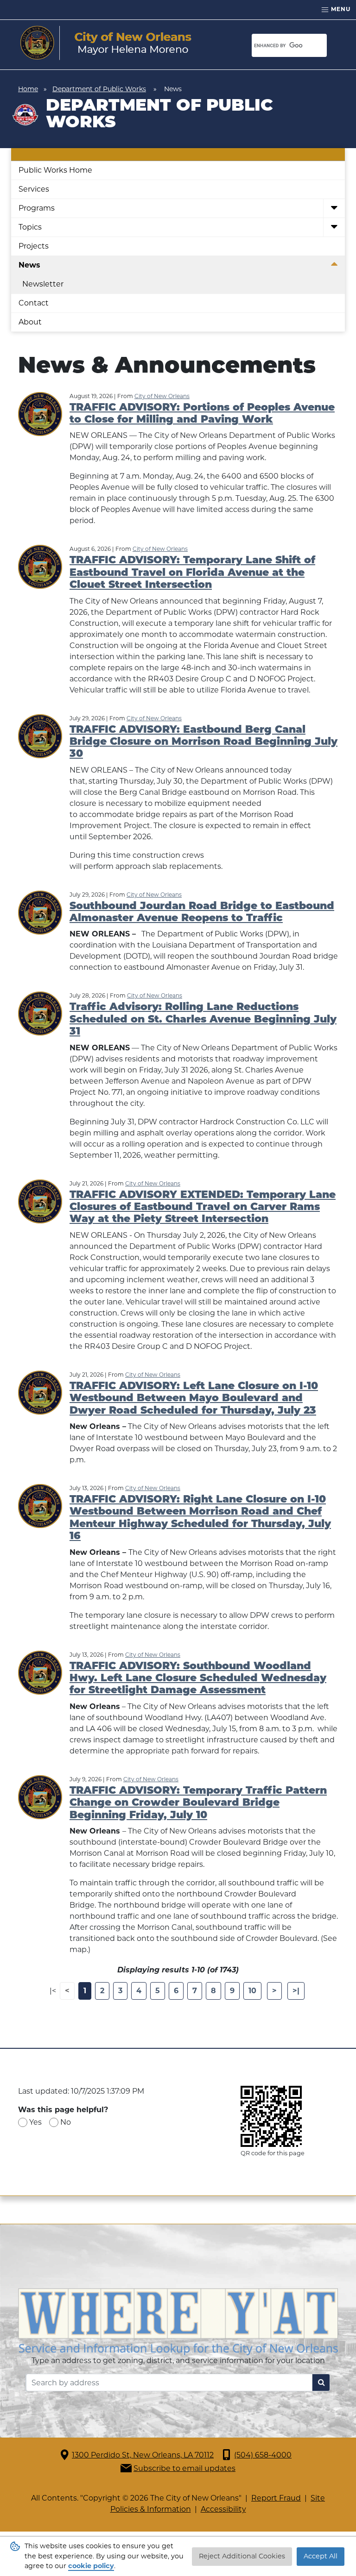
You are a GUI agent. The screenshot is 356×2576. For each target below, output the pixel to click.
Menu (340, 9)
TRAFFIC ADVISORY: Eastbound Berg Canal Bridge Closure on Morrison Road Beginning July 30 (203, 742)
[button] (334, 209)
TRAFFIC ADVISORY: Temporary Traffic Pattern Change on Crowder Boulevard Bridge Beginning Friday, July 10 (198, 1803)
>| (296, 1991)
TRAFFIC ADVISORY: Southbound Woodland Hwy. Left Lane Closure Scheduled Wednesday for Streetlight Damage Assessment (198, 1679)
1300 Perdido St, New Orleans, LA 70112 (143, 2455)
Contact (34, 303)
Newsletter (43, 284)
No (66, 2122)
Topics (30, 227)
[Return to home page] (106, 43)
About (30, 322)
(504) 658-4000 (263, 2455)
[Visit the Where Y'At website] (178, 2321)
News (29, 265)
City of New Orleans (162, 396)
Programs (37, 208)
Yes (35, 2122)
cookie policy (91, 2566)
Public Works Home (55, 170)
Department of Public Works (99, 89)
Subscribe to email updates (184, 2468)
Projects (34, 246)
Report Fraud (276, 2498)
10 (252, 1991)
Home (28, 89)
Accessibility (223, 2509)
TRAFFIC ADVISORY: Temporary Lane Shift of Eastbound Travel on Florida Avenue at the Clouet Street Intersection (192, 573)
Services (34, 189)
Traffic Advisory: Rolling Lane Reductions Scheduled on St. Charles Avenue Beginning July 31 (203, 1020)
